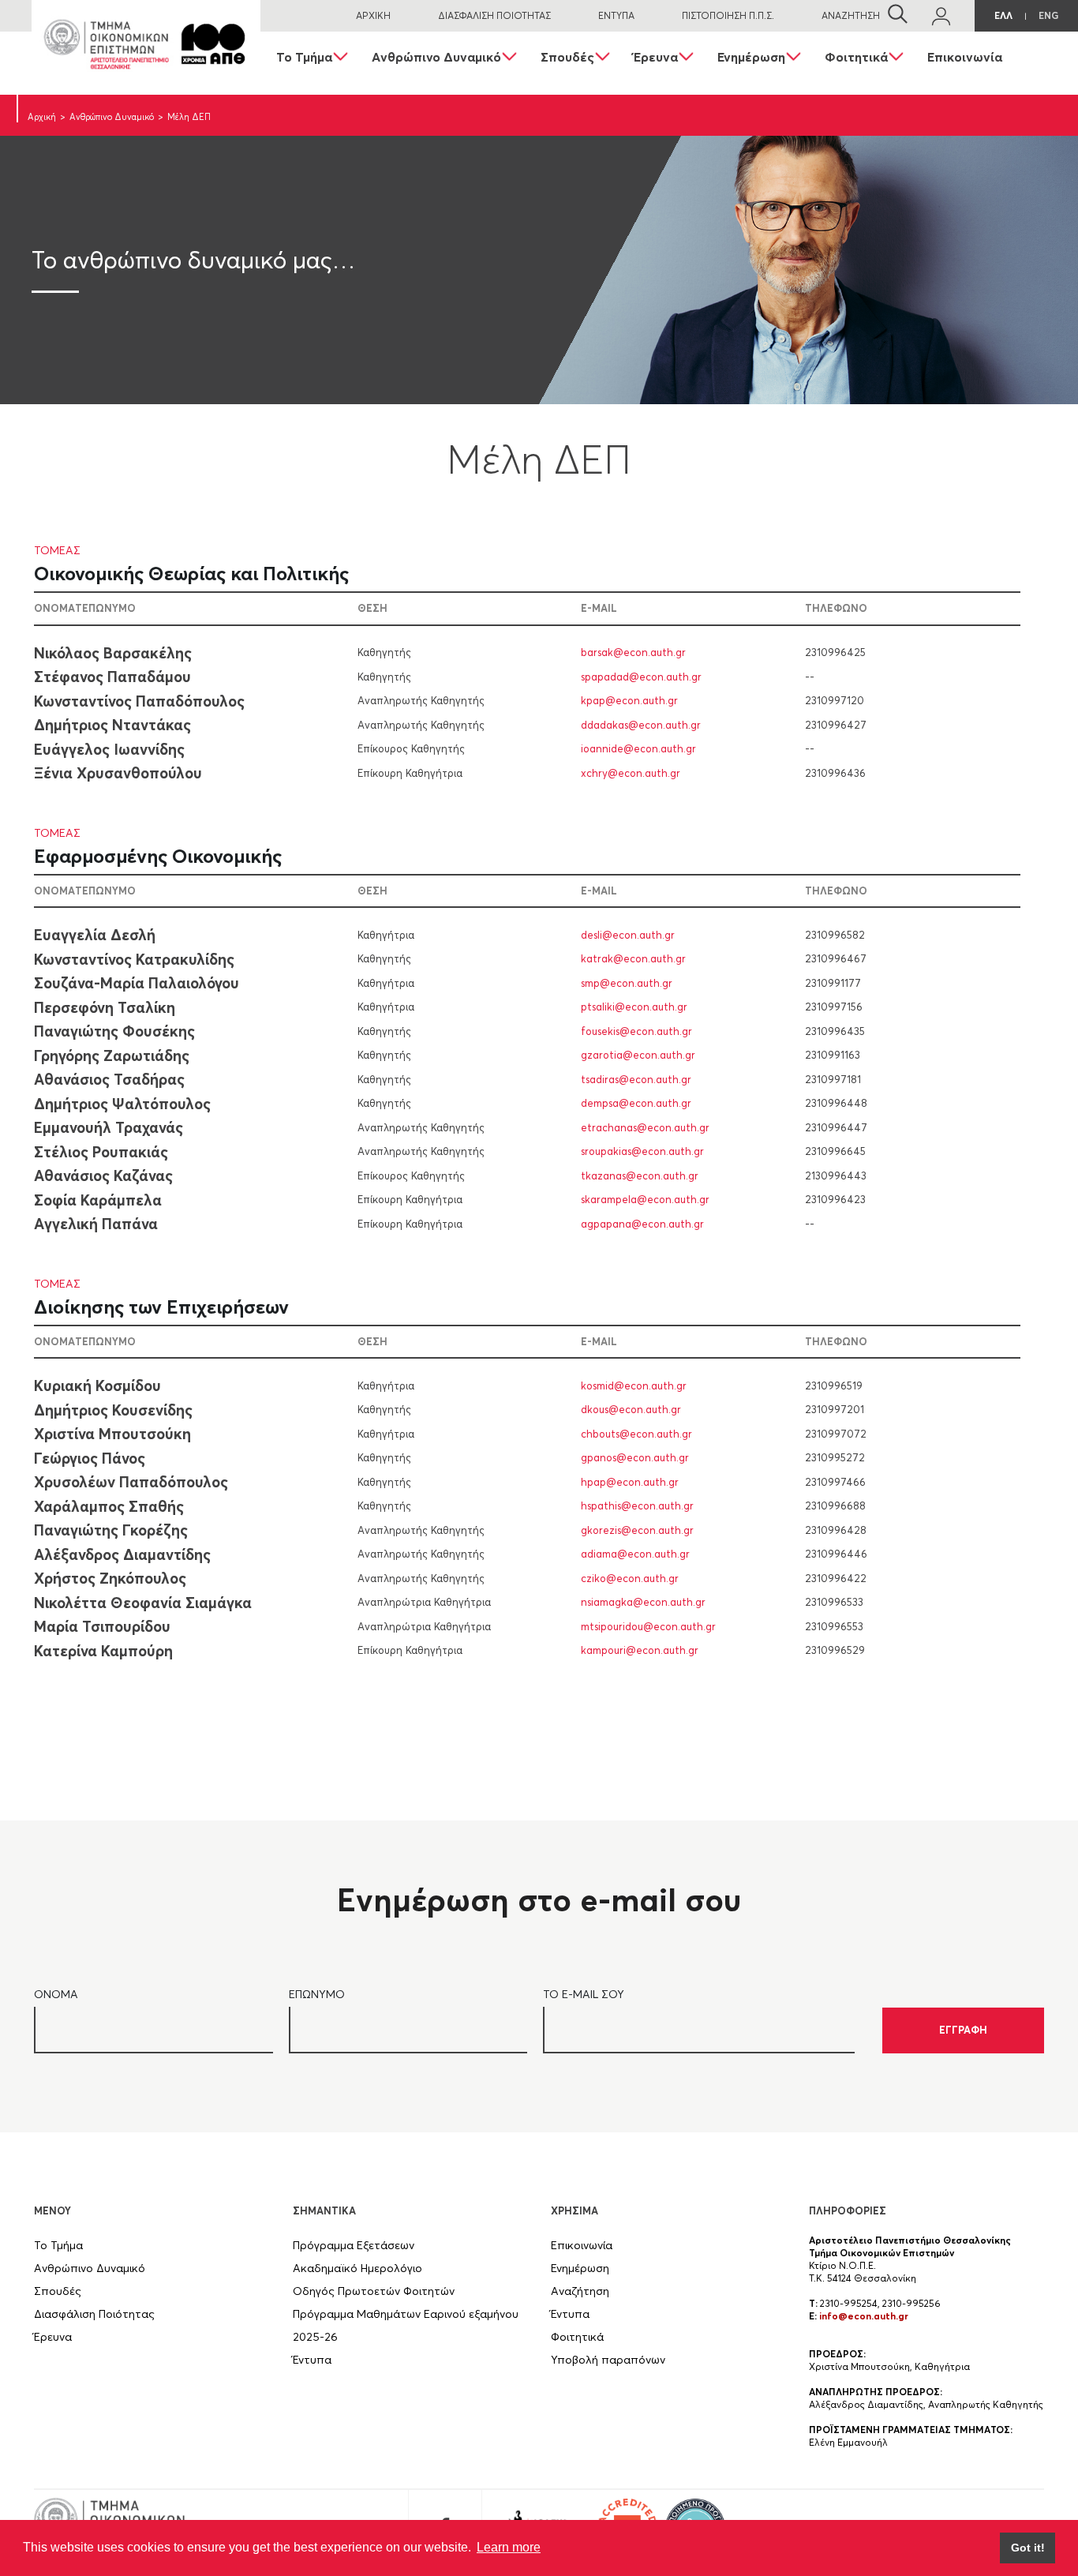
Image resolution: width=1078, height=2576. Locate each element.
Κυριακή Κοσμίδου (97, 1385)
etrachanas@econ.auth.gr (645, 1127)
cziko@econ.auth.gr (630, 1577)
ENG (1048, 15)
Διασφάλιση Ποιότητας (94, 2314)
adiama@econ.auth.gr (635, 1554)
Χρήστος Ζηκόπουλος (110, 1578)
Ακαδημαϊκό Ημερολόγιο (357, 2268)
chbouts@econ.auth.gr (636, 1433)
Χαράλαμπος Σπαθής (109, 1505)
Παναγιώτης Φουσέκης (114, 1031)
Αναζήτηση (580, 2291)
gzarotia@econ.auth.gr (638, 1055)
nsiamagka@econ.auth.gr (643, 1602)
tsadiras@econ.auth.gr (636, 1078)
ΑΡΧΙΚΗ (373, 15)
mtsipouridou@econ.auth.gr (648, 1625)
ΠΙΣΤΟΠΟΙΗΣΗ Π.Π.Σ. (728, 15)
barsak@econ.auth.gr (633, 652)
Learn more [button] (509, 2547)
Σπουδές (567, 57)
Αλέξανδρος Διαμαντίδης (122, 1554)
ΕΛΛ (1003, 15)
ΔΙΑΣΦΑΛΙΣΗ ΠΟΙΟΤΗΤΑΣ (494, 15)
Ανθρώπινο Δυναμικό (436, 57)
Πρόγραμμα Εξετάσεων (354, 2245)
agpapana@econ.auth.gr (642, 1223)
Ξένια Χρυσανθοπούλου (118, 773)
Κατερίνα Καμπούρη (103, 1650)
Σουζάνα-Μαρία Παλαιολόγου (137, 983)
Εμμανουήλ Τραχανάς (109, 1127)
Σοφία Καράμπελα (98, 1199)
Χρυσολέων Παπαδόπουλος (131, 1482)
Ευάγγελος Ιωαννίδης (109, 748)
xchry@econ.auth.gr (631, 772)
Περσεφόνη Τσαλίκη (105, 1007)
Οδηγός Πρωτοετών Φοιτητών (374, 2291)
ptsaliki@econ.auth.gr (634, 1007)
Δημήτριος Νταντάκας (112, 725)
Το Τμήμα (304, 57)
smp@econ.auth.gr (627, 982)
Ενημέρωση (751, 57)
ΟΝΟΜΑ (56, 1994)
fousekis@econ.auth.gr (636, 1030)
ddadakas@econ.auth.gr (641, 724)
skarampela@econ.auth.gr (645, 1199)
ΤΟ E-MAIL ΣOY (584, 1994)
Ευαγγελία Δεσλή (95, 935)
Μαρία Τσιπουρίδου (102, 1626)
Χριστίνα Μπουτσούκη (112, 1434)
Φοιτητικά (856, 57)
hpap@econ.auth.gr (630, 1481)
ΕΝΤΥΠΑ (616, 15)
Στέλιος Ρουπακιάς (101, 1151)
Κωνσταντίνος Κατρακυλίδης (134, 958)
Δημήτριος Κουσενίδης (113, 1409)
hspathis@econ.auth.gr (637, 1505)
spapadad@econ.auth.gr (641, 676)
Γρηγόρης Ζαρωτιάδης (112, 1055)
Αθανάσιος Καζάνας (103, 1176)
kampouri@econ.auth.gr (640, 1650)
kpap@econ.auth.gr (629, 700)
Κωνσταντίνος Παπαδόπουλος (139, 700)
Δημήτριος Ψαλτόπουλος (122, 1103)
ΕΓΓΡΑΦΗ (963, 2030)
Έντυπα (312, 2360)
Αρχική (42, 117)
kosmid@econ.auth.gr (634, 1385)
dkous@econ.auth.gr (631, 1409)
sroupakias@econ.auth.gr (642, 1151)
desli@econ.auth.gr (628, 934)
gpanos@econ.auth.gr (635, 1457)
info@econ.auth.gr (864, 2316)
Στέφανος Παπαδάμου (112, 677)
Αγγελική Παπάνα (96, 1224)
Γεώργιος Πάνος (90, 1457)
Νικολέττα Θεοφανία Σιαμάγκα (143, 1602)
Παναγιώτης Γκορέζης (111, 1530)
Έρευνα (656, 57)
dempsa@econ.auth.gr (636, 1103)
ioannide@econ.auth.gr (638, 748)
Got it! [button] (1028, 2548)
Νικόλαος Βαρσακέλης (113, 652)
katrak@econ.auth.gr (633, 958)
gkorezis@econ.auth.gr (637, 1529)
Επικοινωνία (965, 57)
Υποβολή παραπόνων (608, 2360)
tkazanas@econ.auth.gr (640, 1175)
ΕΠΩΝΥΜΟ (317, 1994)
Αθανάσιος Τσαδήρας (109, 1079)
